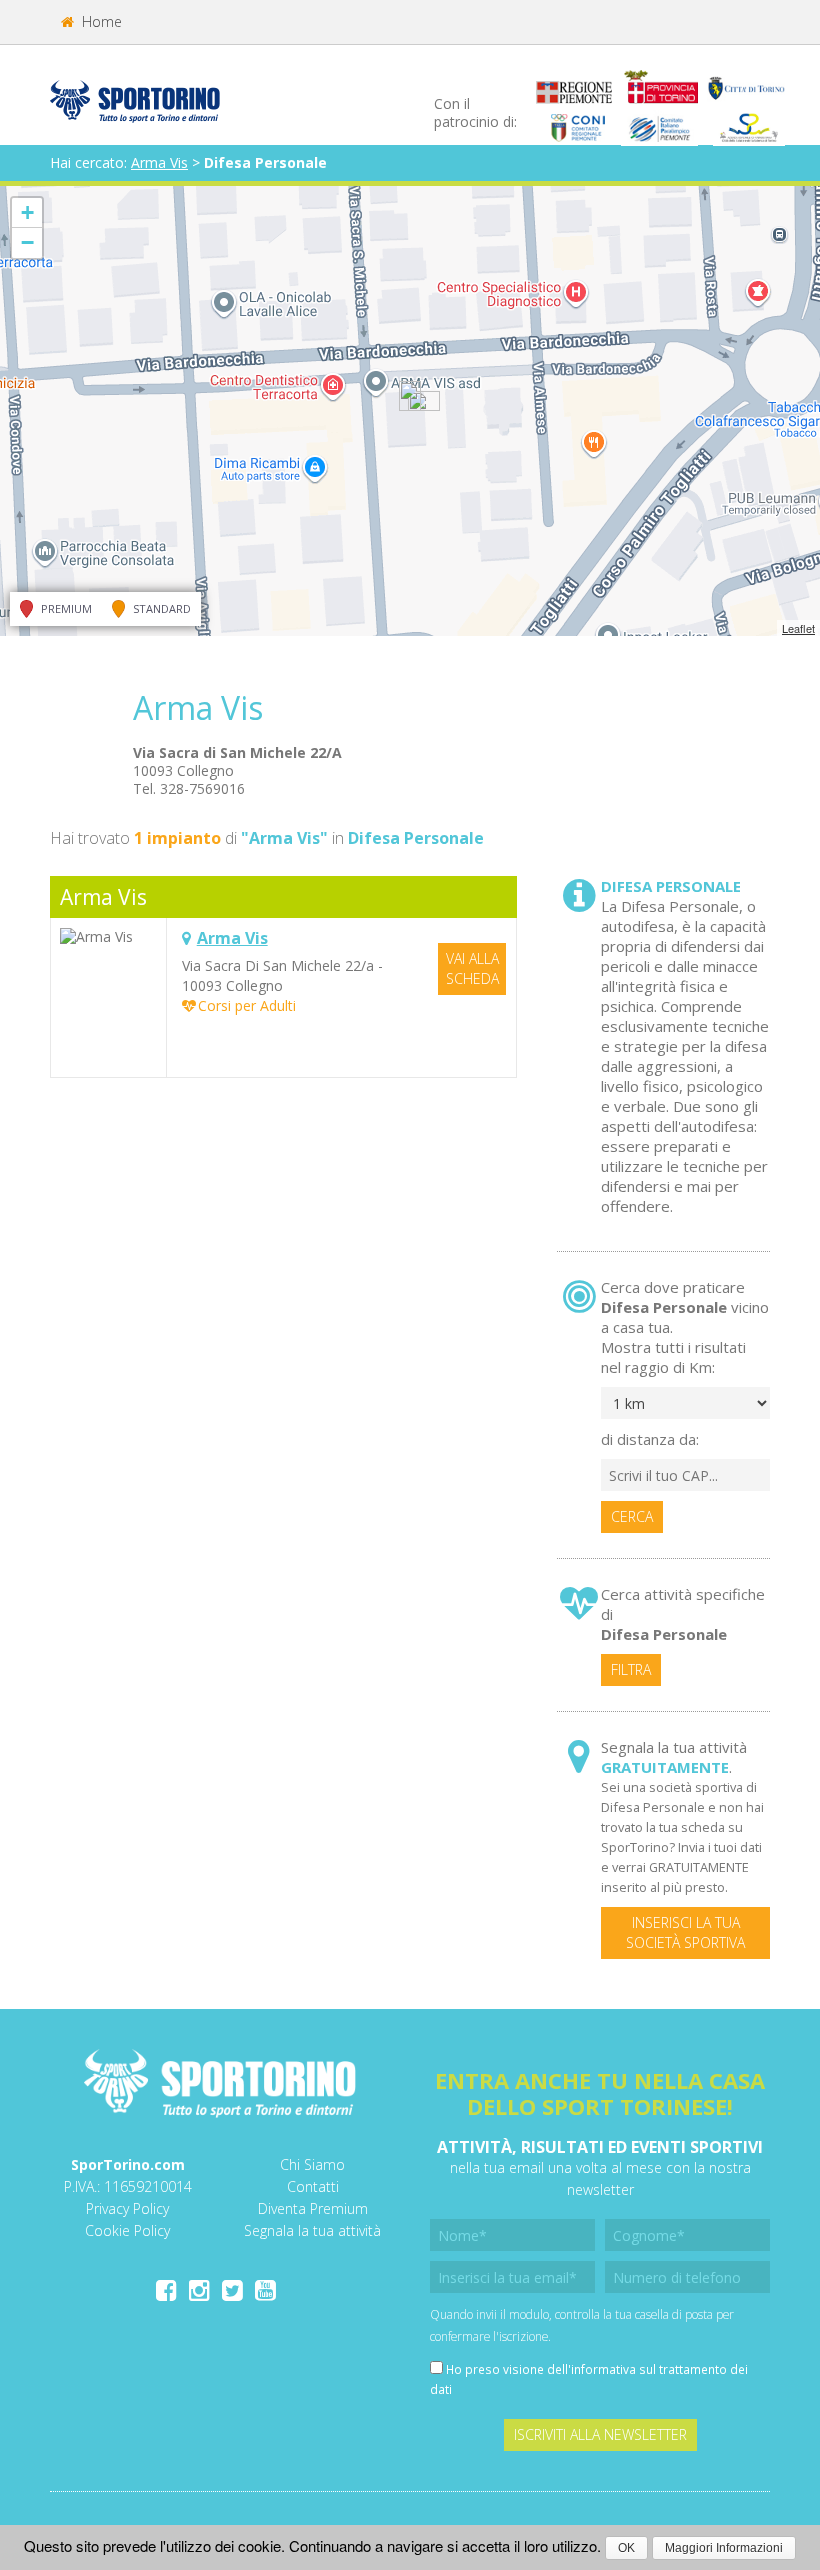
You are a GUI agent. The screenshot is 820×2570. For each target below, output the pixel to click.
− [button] (27, 242)
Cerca (632, 1516)
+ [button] (27, 212)
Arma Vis (159, 162)
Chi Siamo (312, 2164)
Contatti (313, 2186)
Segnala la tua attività (312, 2230)
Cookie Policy (127, 2230)
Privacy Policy (127, 2208)
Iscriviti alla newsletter (600, 2434)
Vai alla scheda (472, 968)
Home (100, 21)
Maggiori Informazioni (724, 2548)
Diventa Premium (313, 2208)
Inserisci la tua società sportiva (685, 1932)
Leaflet (798, 628)
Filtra (631, 1669)
